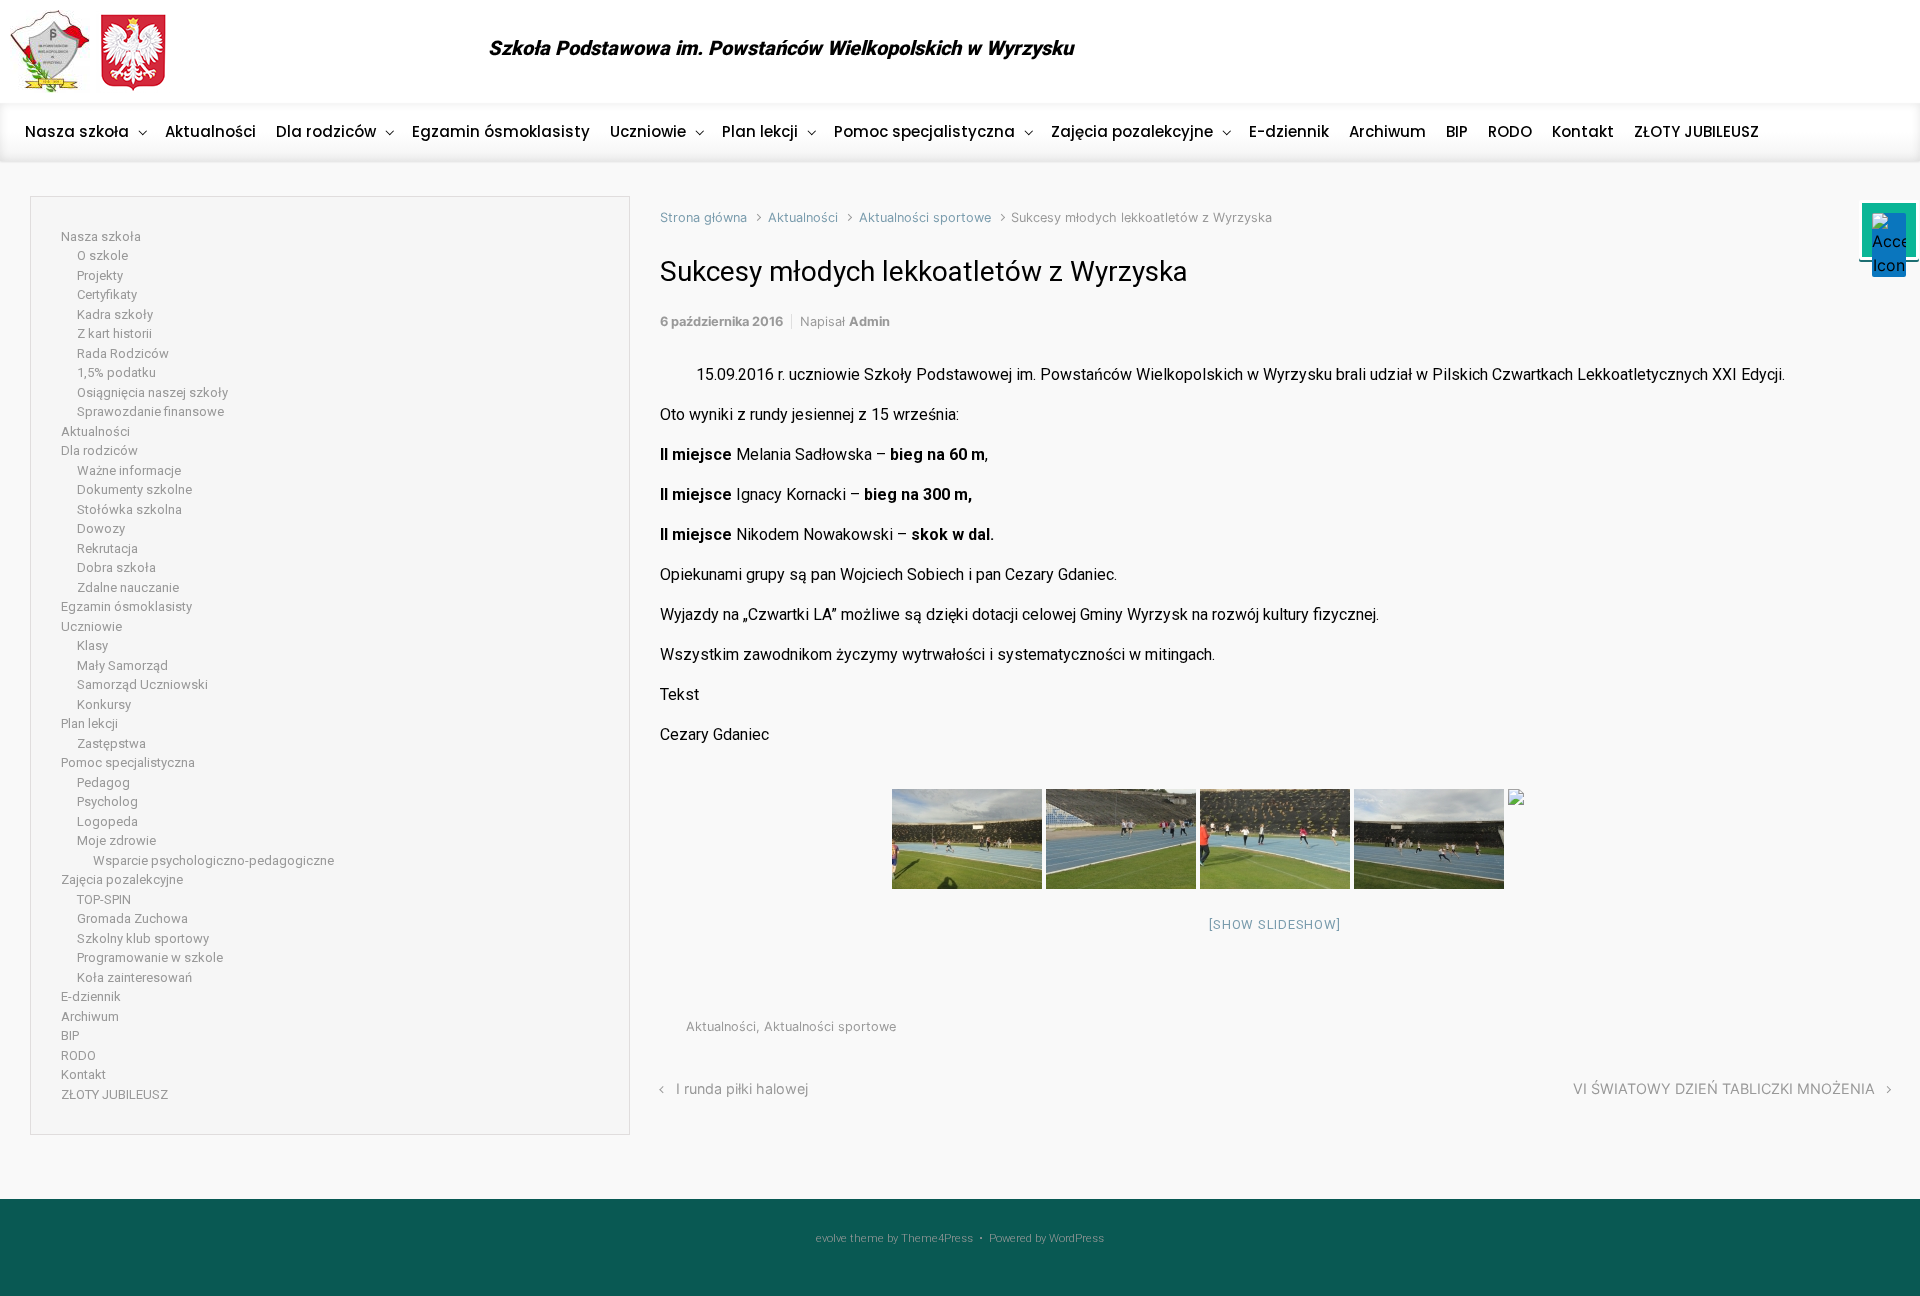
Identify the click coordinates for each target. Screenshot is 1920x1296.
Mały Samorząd (122, 665)
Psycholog (107, 801)
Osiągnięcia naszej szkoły (152, 392)
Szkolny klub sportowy (143, 938)
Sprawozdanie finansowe (150, 411)
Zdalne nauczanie (128, 587)
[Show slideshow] (1274, 924)
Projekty (100, 275)
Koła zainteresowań (134, 977)
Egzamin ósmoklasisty (126, 606)
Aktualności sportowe (925, 217)
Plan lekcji (89, 723)
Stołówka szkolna (129, 509)
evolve (831, 1238)
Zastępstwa (111, 743)
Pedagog (103, 782)
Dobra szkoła (116, 567)
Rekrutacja (107, 548)
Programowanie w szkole (150, 957)
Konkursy (104, 704)
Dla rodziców (99, 450)
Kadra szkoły (115, 314)
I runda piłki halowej (742, 1088)
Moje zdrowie (116, 840)
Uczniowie (91, 626)
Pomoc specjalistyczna (128, 762)
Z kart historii (114, 333)
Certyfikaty (107, 294)
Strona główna (703, 217)
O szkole (102, 255)
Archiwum (90, 1016)
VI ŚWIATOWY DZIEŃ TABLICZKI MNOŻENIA (1724, 1088)
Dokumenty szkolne (134, 489)
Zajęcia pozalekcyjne (122, 879)
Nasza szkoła (101, 236)
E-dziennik (91, 996)
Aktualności (803, 217)
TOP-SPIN (104, 899)
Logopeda (107, 821)
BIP (70, 1035)
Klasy (92, 645)
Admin (869, 321)
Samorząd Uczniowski (142, 684)
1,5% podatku (116, 372)
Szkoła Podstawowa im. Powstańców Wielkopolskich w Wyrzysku (780, 48)
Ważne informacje (129, 470)
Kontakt (83, 1074)
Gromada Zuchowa (132, 918)
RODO (78, 1055)
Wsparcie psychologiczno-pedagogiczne (213, 860)
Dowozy (101, 528)
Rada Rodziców (123, 353)
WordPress (1076, 1238)
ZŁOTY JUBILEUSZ (114, 1094)
